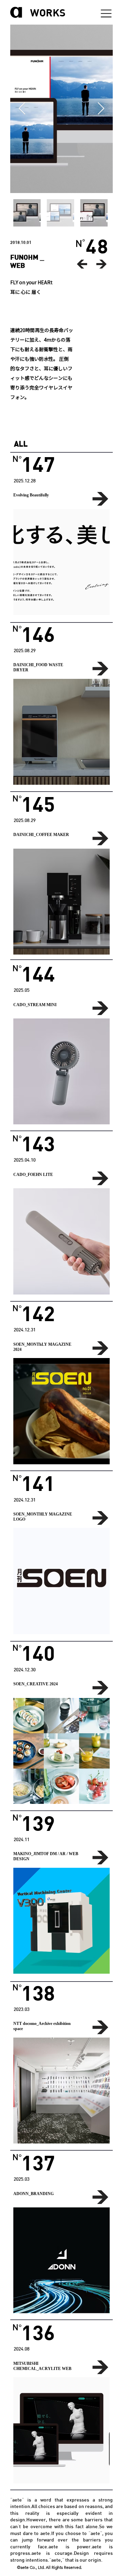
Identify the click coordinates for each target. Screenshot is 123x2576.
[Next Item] (101, 109)
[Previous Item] (22, 109)
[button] (61, 562)
